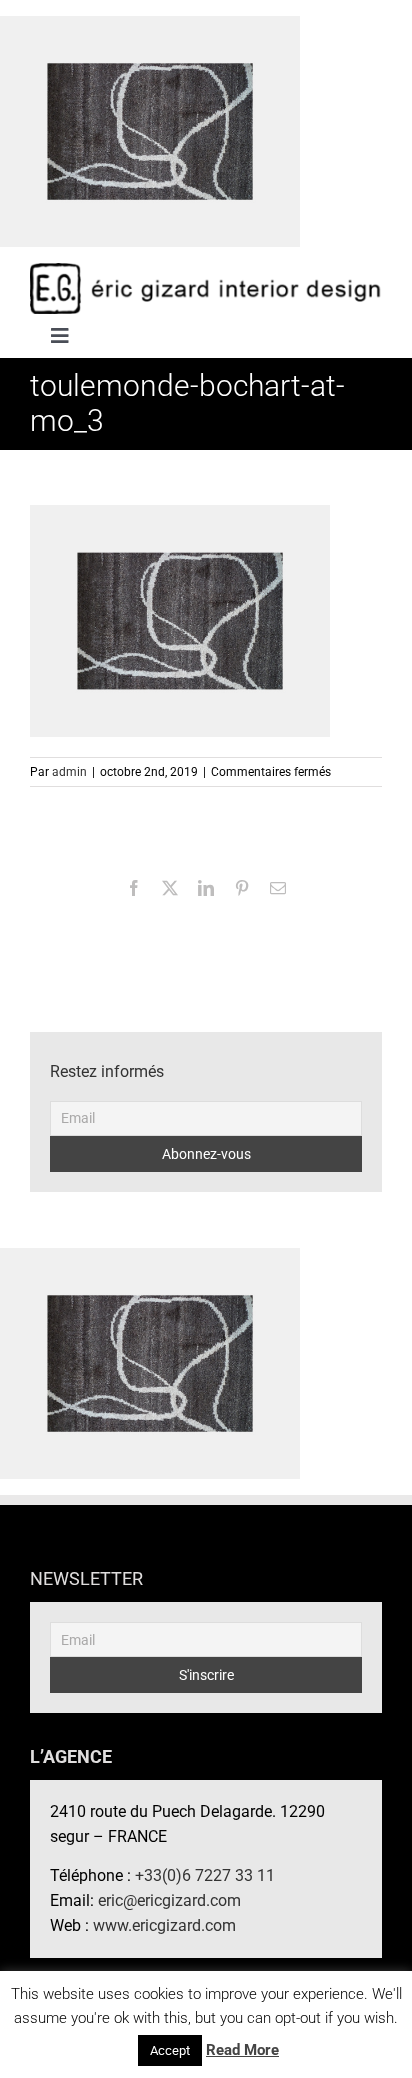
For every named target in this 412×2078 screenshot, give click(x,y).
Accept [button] (170, 2050)
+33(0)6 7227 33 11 (205, 1875)
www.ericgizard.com (164, 1925)
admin (69, 772)
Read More (242, 2050)
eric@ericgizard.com (169, 1900)
